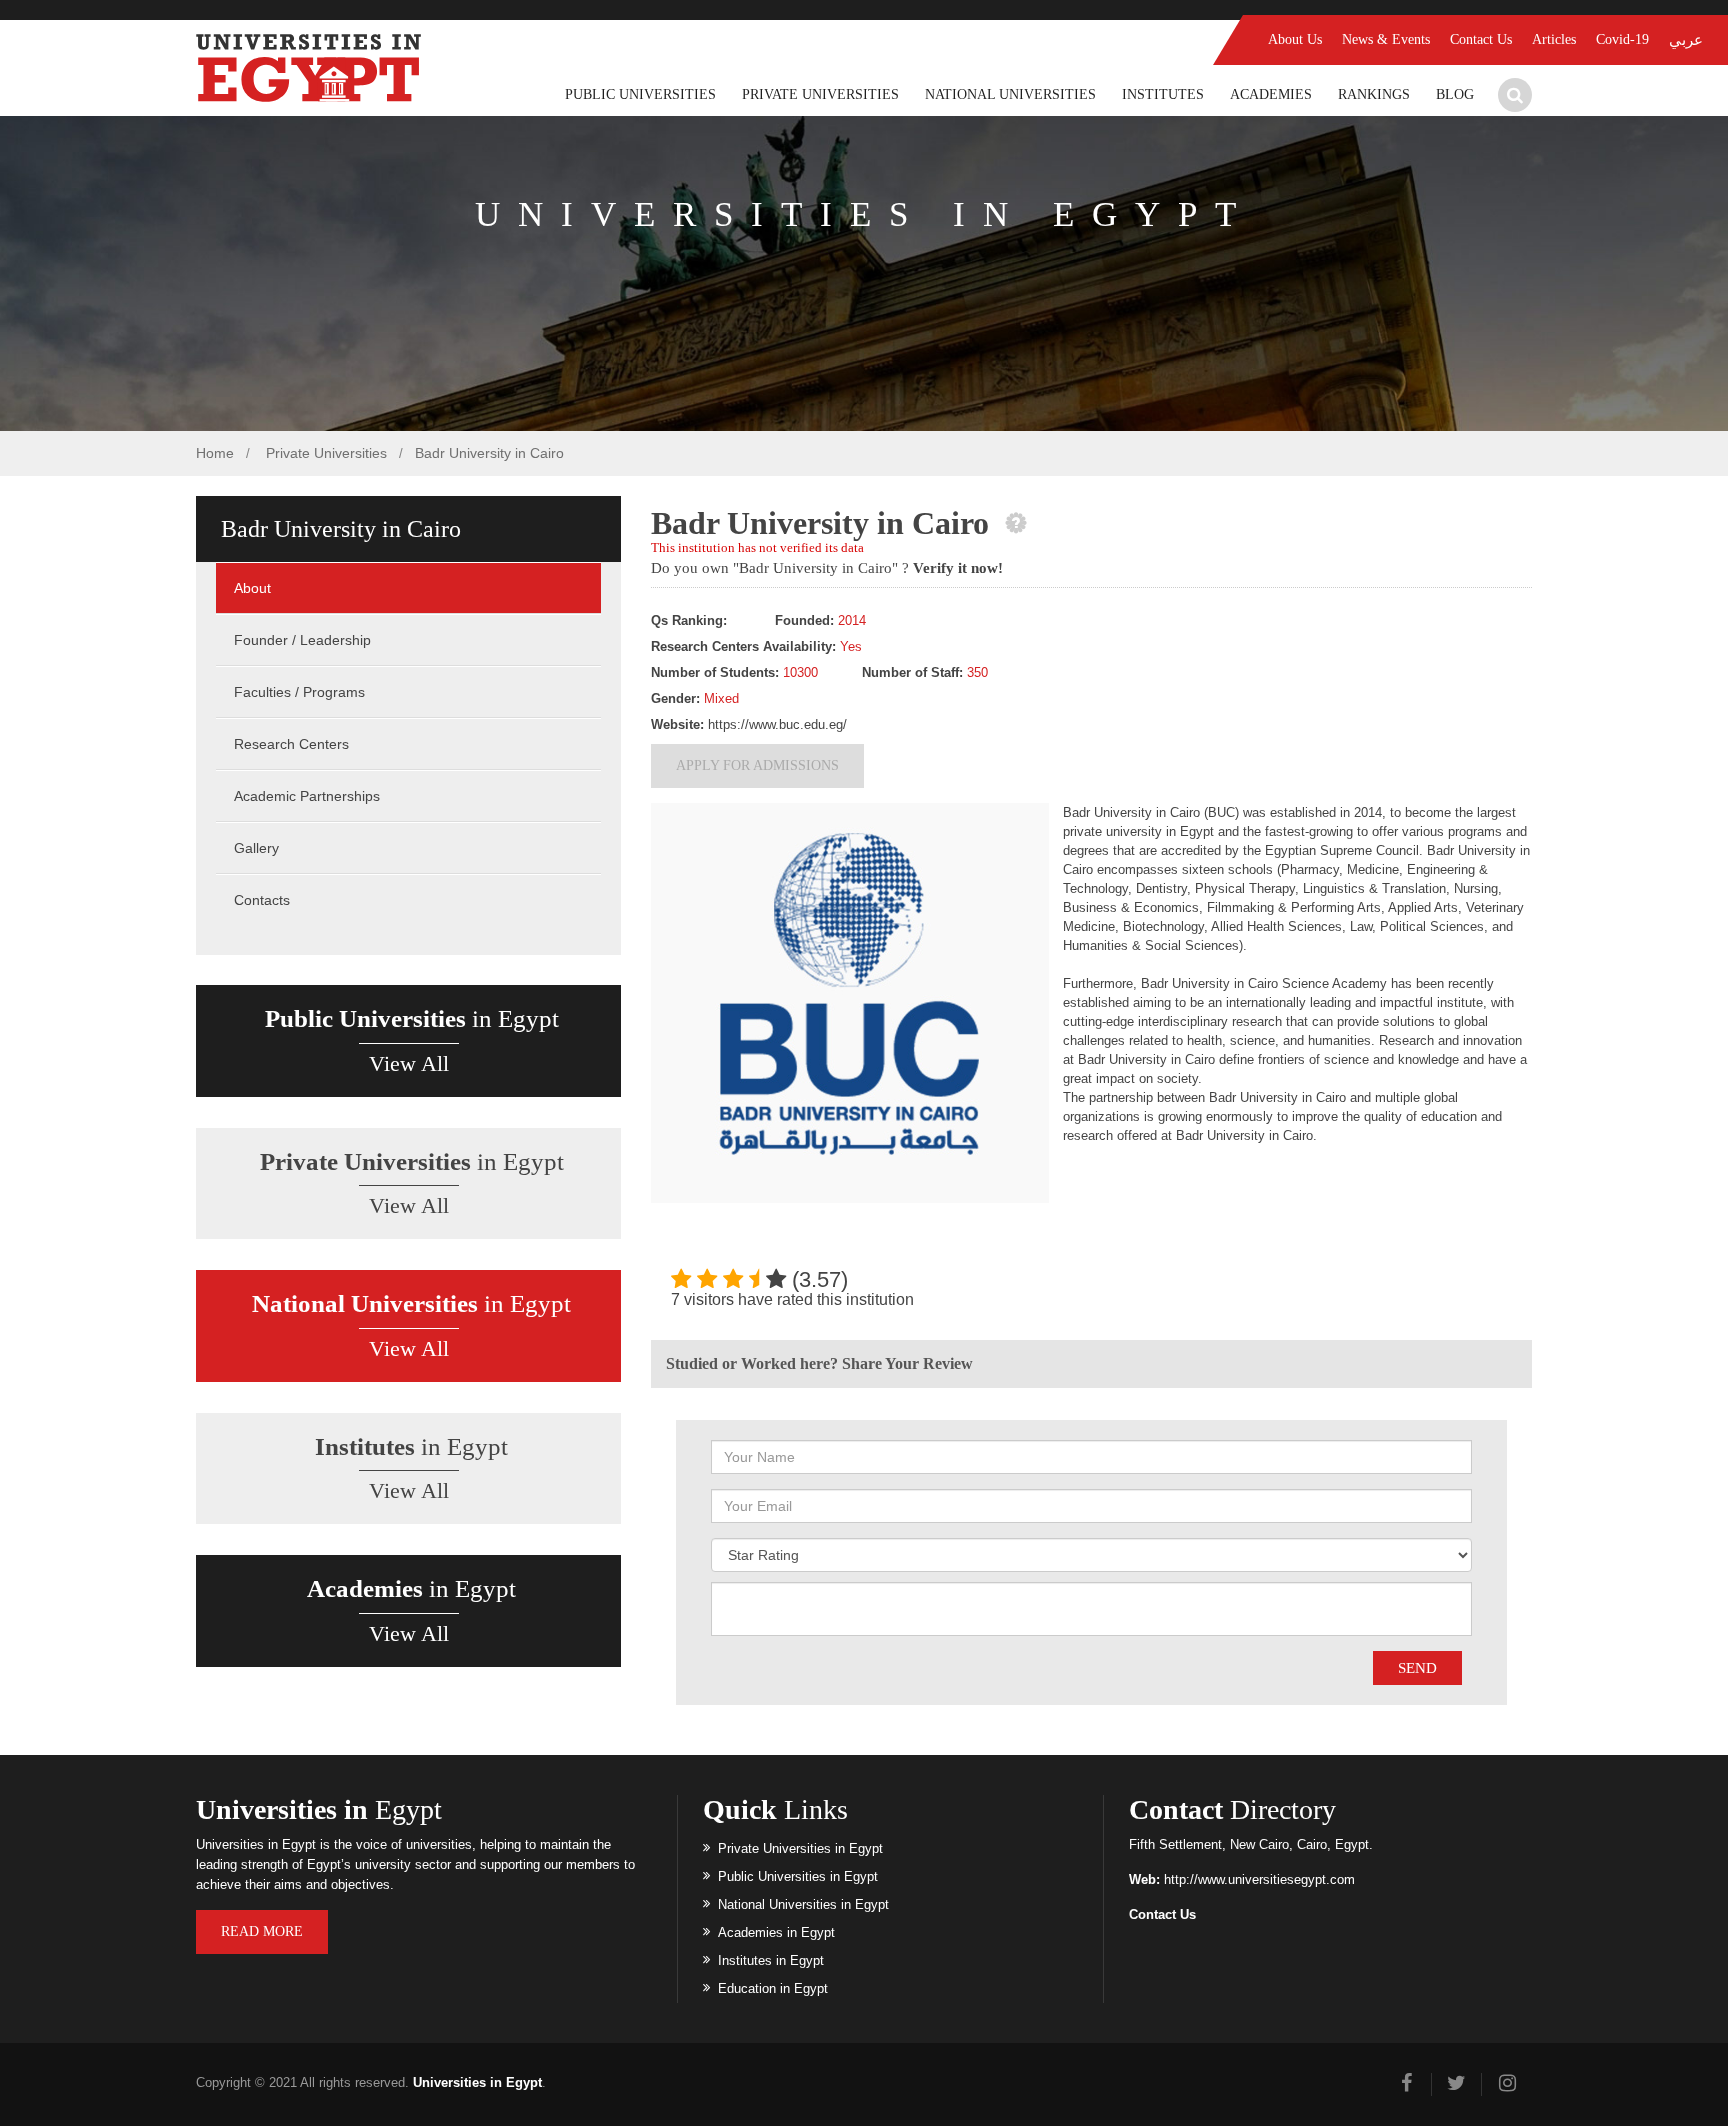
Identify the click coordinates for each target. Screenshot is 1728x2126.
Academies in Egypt (776, 1932)
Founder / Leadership (302, 640)
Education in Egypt (773, 1988)
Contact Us (1481, 39)
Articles (1554, 39)
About (252, 588)
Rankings (1374, 94)
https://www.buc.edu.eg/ (777, 724)
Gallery (256, 848)
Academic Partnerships (307, 796)
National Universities (1010, 94)
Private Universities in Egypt (800, 1848)
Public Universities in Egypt (798, 1876)
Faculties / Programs (299, 692)
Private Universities (820, 94)
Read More (262, 1931)
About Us (1295, 39)
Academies (1271, 94)
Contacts (262, 900)
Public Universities (640, 94)
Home (215, 453)
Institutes (1163, 94)
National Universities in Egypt (803, 1904)
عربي (1686, 40)
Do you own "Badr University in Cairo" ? (827, 568)
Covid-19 (1622, 39)
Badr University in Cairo (489, 453)
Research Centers (291, 744)
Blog (1455, 94)
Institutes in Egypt (771, 1960)
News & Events (1386, 39)
